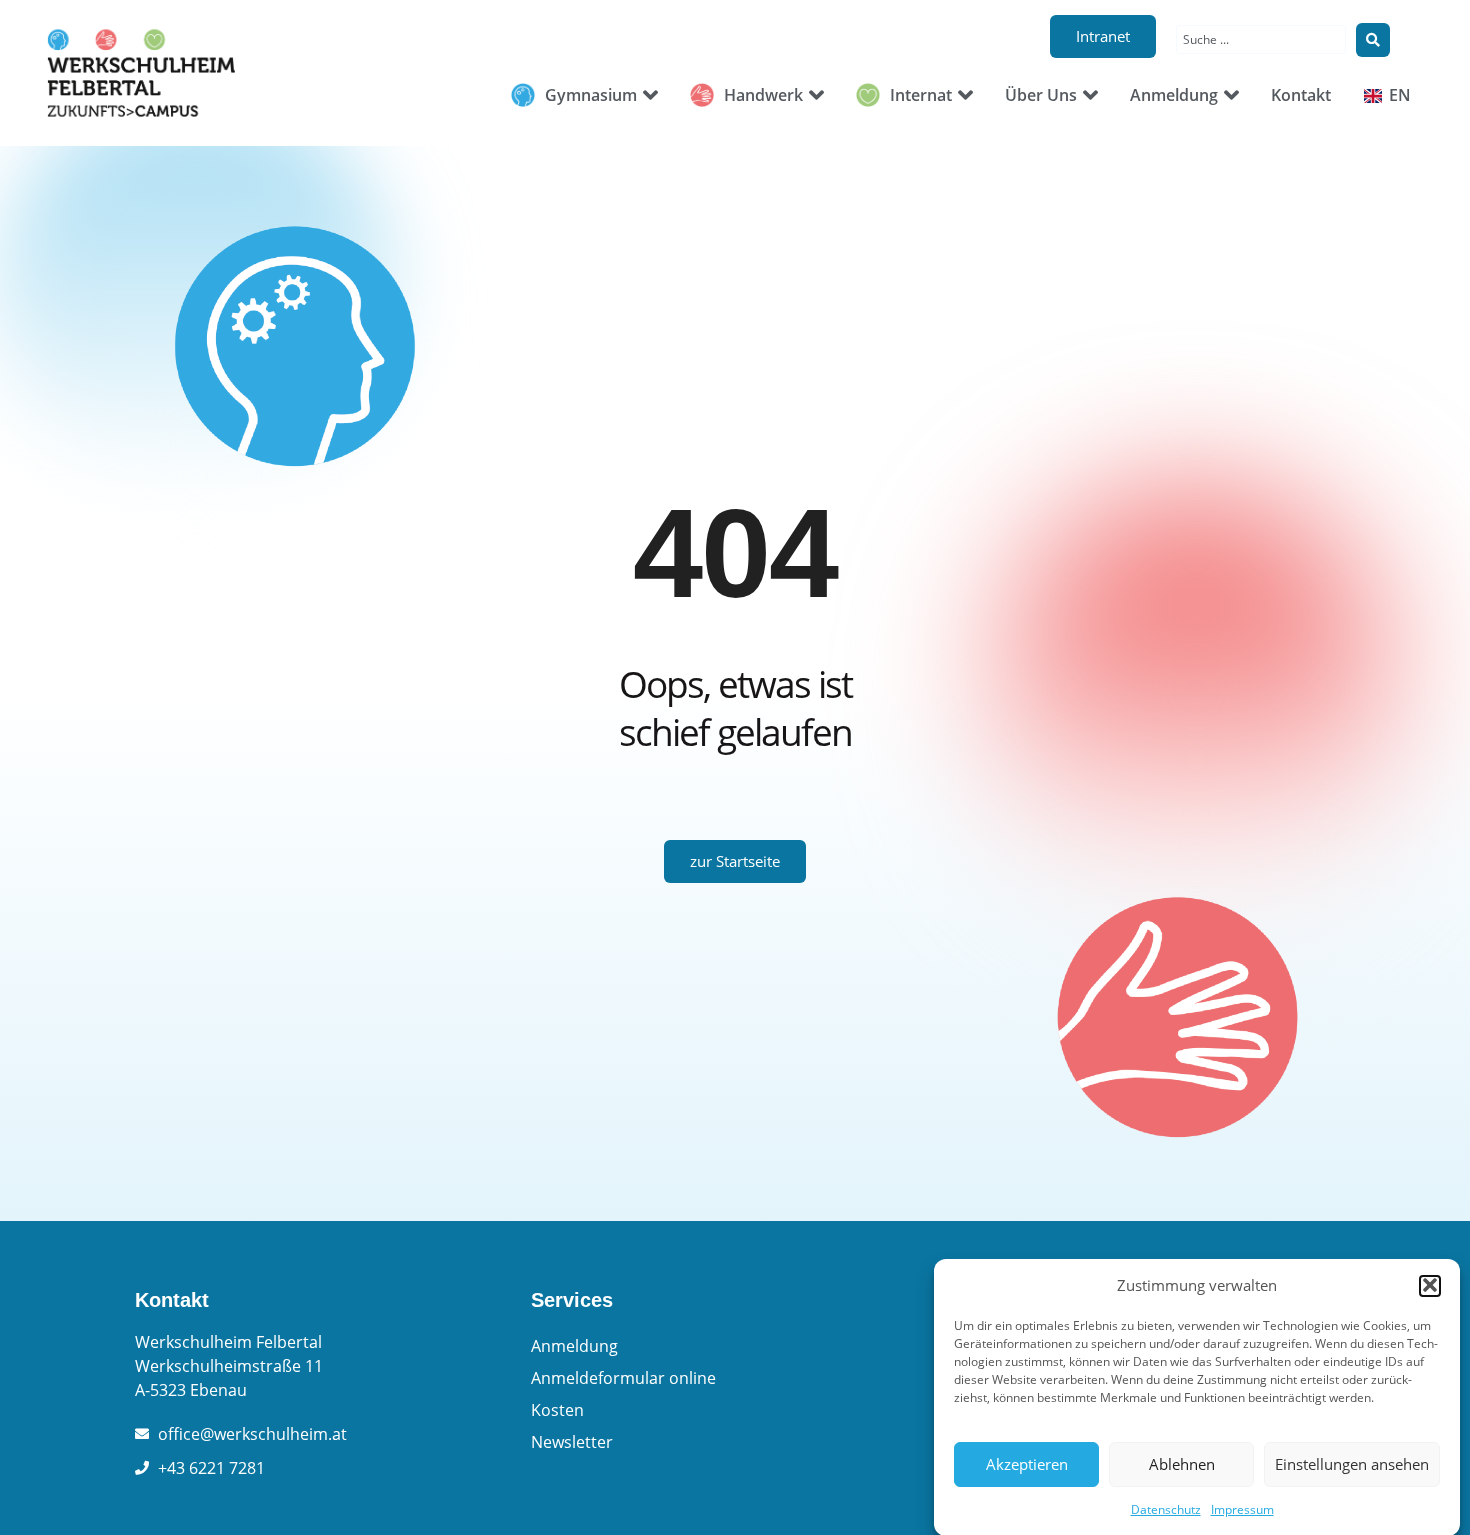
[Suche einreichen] (1373, 40)
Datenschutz (1166, 1509)
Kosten (557, 1410)
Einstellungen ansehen (1352, 1464)
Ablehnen (1182, 1464)
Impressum (1242, 1509)
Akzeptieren (1027, 1464)
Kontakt (172, 1300)
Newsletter (572, 1442)
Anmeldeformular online (623, 1378)
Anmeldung (574, 1346)
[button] (1430, 1285)
